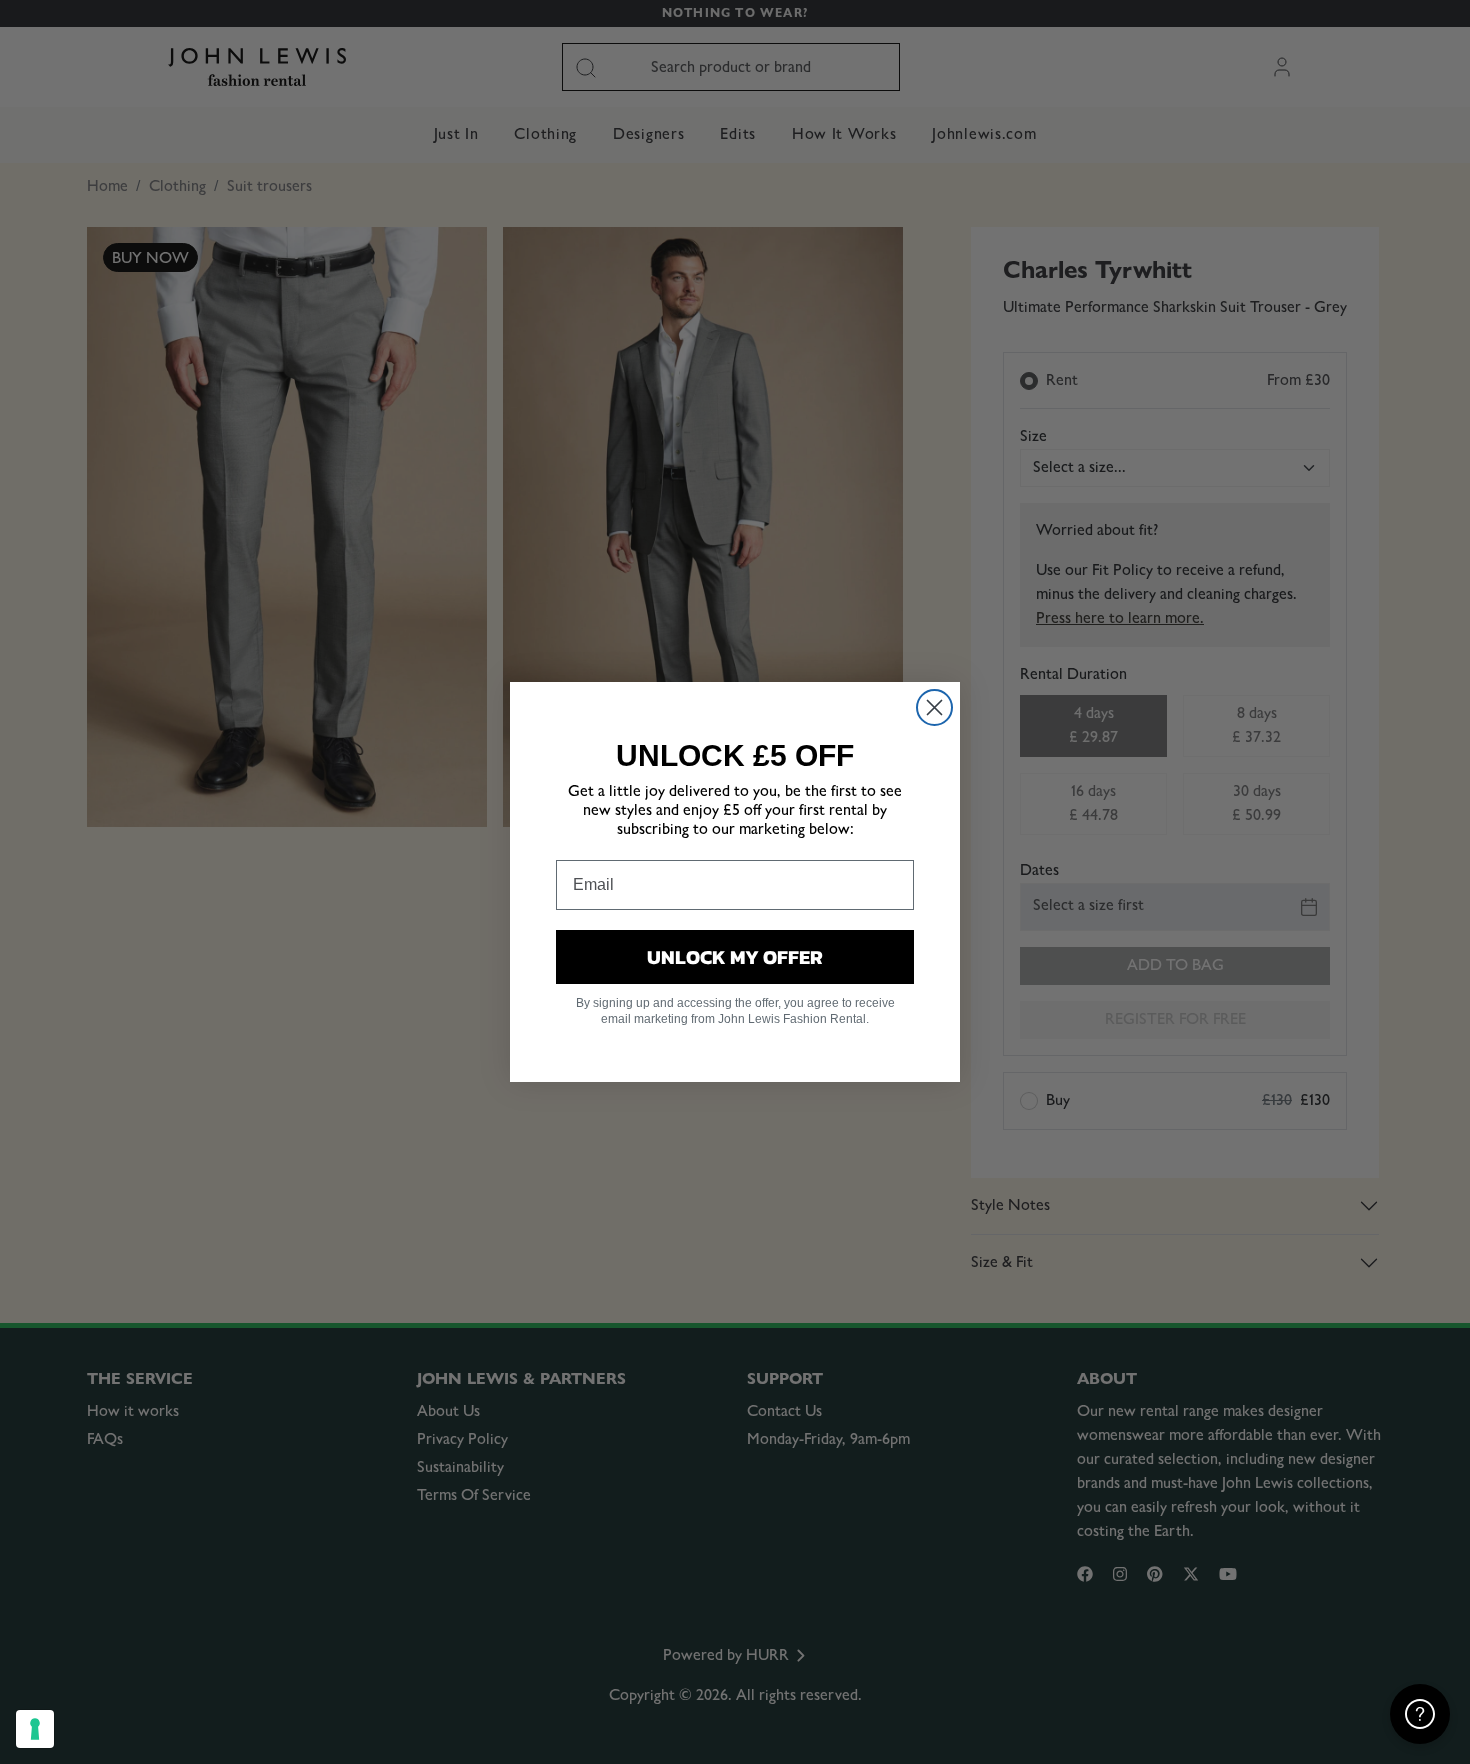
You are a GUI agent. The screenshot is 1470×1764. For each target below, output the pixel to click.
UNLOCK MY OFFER (735, 957)
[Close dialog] (934, 707)
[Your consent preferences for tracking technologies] (35, 1729)
